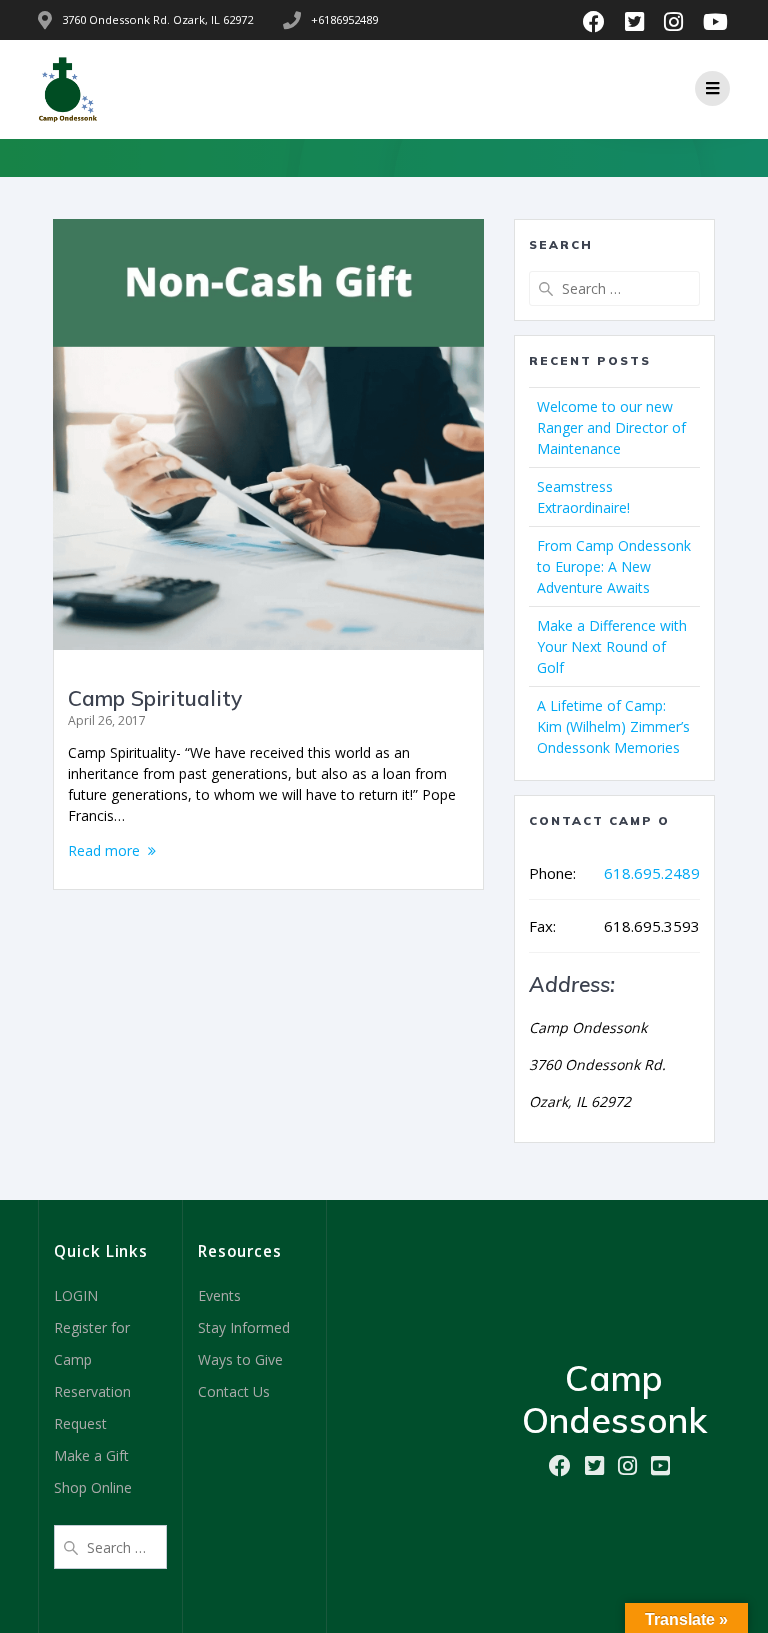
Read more (104, 850)
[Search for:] (614, 288)
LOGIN (76, 1295)
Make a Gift (91, 1455)
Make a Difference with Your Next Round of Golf (612, 646)
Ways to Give (240, 1359)
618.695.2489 (652, 873)
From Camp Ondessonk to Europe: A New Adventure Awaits (614, 566)
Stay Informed (244, 1327)
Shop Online (93, 1487)
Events (219, 1295)
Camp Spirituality (155, 698)
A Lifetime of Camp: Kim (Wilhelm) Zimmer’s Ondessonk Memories (613, 726)
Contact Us (234, 1391)
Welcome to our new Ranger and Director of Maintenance (611, 427)
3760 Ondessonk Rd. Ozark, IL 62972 (157, 19)
